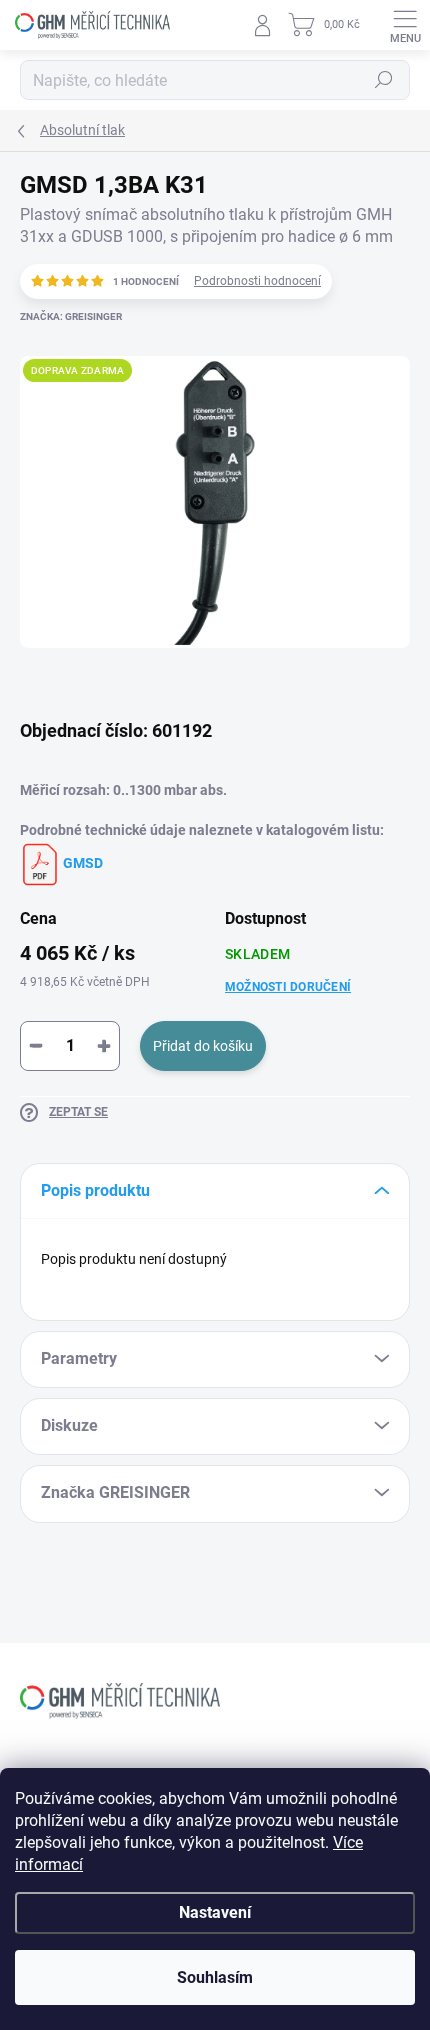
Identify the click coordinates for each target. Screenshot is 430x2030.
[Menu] (405, 25)
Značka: (71, 316)
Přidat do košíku (203, 1046)
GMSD (81, 863)
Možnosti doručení (288, 987)
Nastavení (215, 1912)
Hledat (384, 80)
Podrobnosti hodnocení (257, 281)
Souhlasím (215, 1977)
